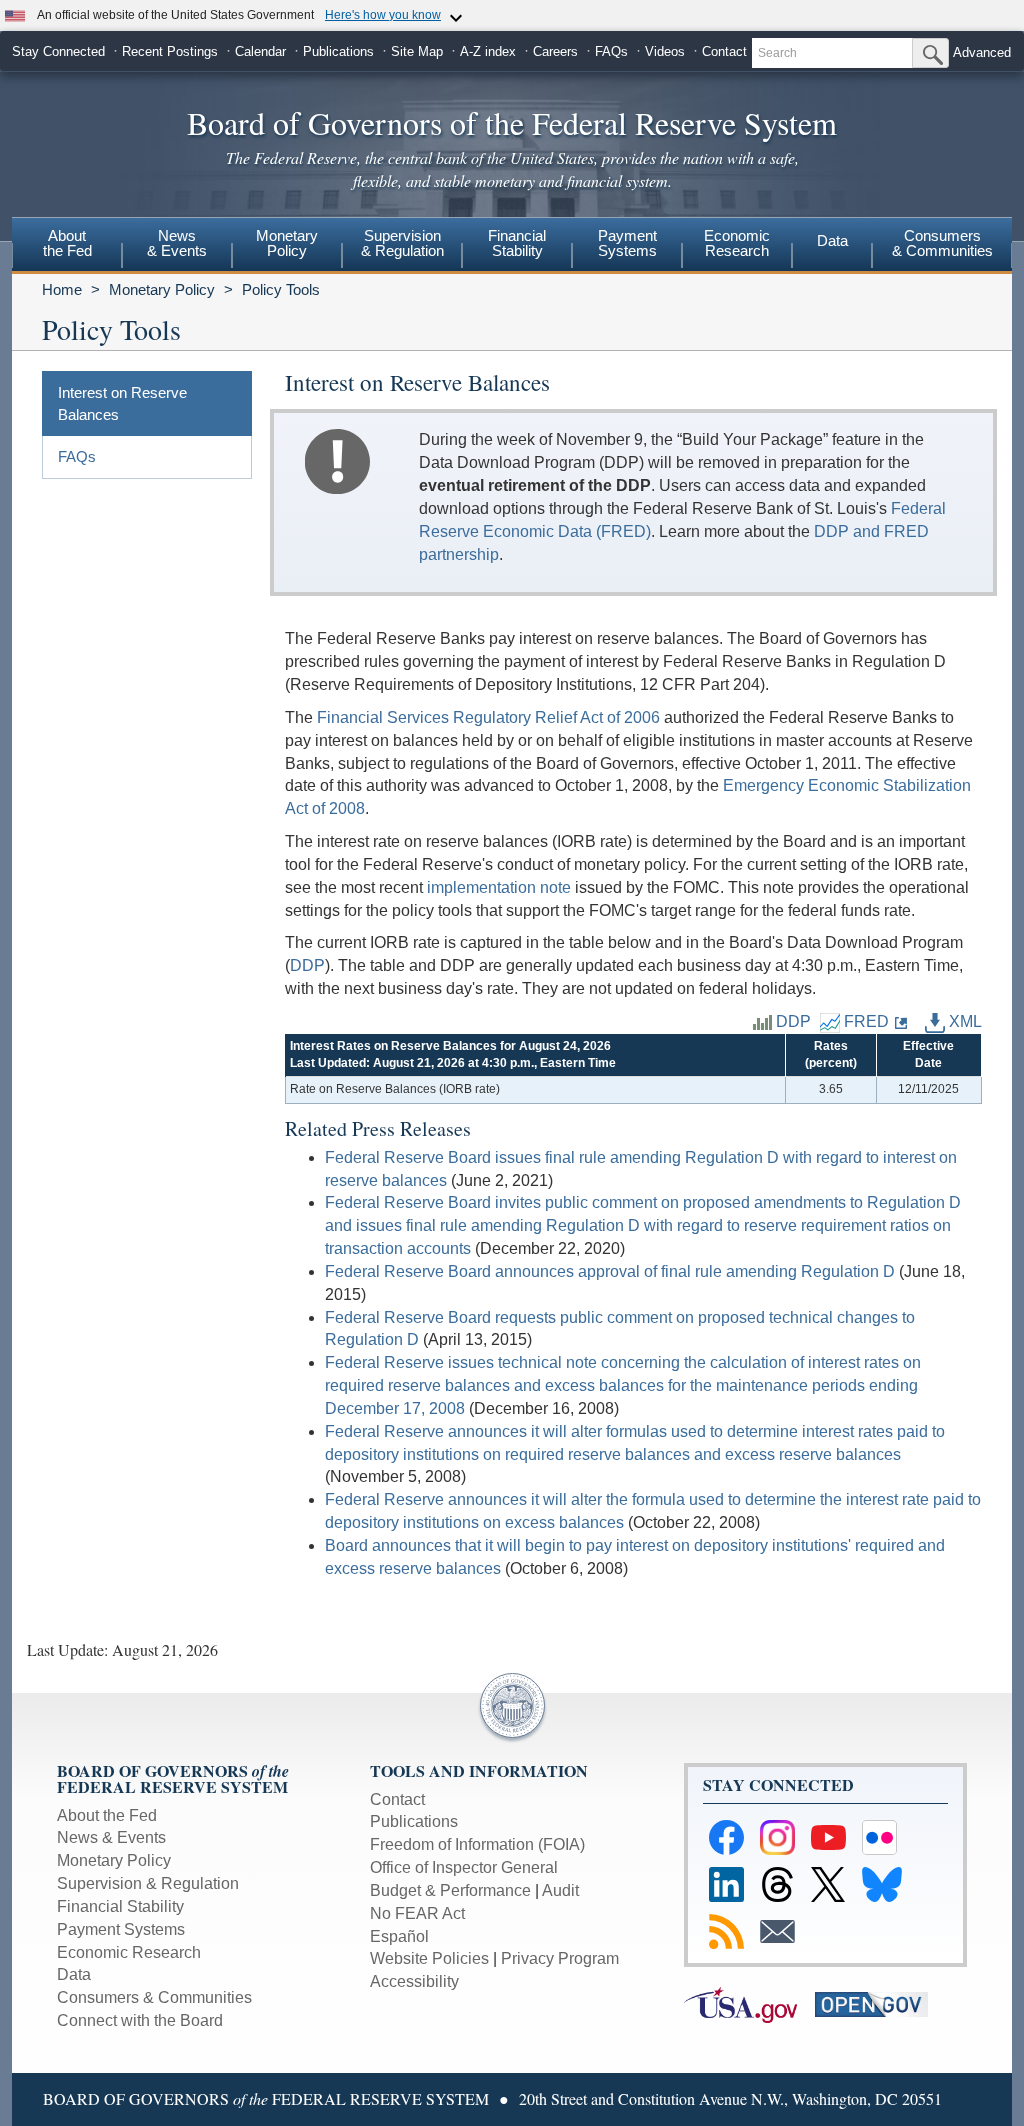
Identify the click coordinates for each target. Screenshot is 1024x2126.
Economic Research (129, 1952)
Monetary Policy (162, 289)
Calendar (260, 51)
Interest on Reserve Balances (122, 403)
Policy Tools (281, 289)
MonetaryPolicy (287, 243)
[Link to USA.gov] (749, 2003)
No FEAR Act (417, 1913)
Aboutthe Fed (67, 243)
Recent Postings (170, 51)
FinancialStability (517, 243)
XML (963, 1021)
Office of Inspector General (464, 1867)
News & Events (111, 1837)
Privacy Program (560, 1958)
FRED (864, 1021)
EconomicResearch (737, 243)
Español (399, 1936)
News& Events (177, 243)
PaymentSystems (627, 243)
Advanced (982, 52)
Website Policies (429, 1958)
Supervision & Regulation (148, 1883)
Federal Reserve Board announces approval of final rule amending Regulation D (610, 1271)
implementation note (499, 887)
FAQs (611, 51)
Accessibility (414, 1981)
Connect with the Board (140, 2020)
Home (62, 289)
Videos (665, 51)
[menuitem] (67, 246)
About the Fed (107, 1815)
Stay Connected (58, 51)
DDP (307, 965)
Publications (338, 51)
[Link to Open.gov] (878, 2003)
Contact (724, 51)
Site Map (417, 51)
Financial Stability (120, 1906)
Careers (555, 51)
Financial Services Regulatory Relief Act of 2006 (488, 717)
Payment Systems (121, 1929)
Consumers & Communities (942, 243)
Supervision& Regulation (402, 243)
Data (832, 240)
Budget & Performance (450, 1890)
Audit (560, 1890)
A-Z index (488, 51)
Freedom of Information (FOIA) (477, 1844)
